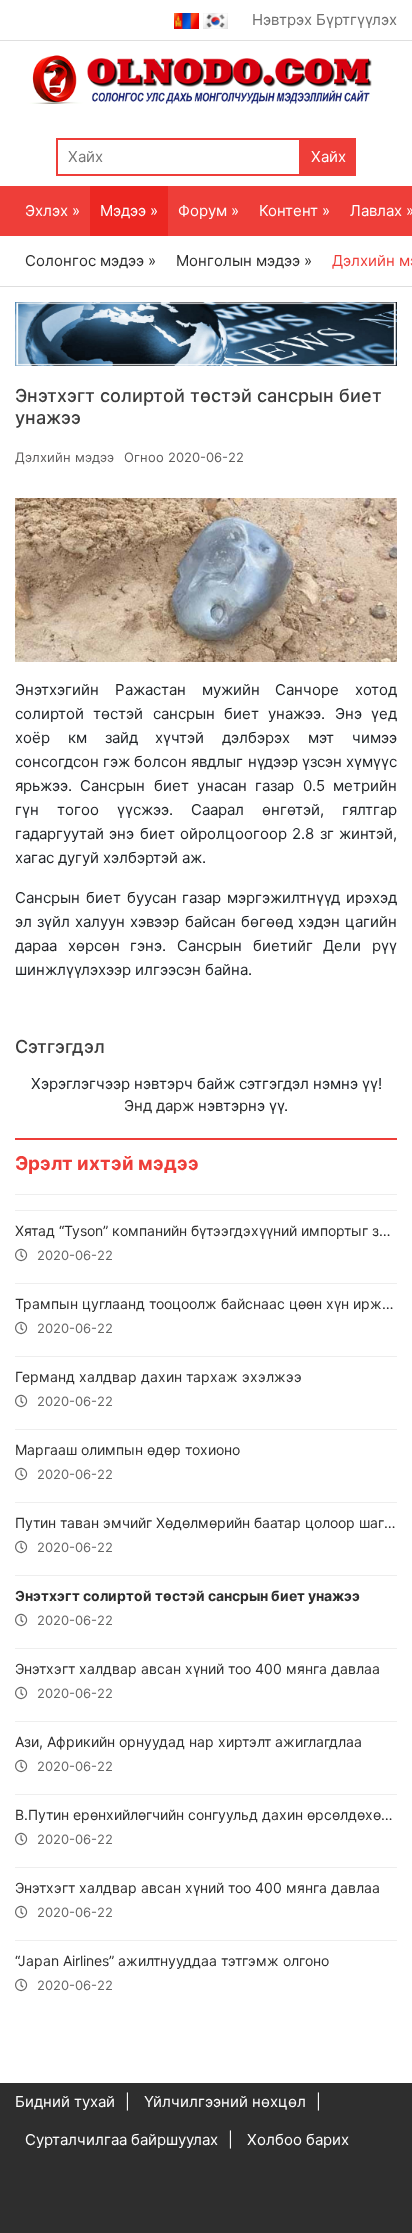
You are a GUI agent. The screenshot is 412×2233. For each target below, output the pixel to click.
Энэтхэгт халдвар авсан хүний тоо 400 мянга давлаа (197, 1680)
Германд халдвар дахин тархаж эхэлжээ (158, 1388)
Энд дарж (159, 1105)
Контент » (294, 210)
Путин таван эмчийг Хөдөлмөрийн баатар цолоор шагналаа (206, 1534)
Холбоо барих (298, 2139)
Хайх (328, 156)
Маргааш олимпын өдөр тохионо (127, 1461)
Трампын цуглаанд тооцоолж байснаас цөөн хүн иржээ (206, 1315)
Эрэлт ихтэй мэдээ (107, 1163)
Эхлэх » (52, 210)
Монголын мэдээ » (244, 260)
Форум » (208, 210)
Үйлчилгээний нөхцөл (225, 2101)
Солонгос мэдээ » (90, 260)
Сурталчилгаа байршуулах (121, 2139)
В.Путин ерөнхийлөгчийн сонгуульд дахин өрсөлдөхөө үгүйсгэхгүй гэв (206, 1826)
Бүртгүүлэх (356, 19)
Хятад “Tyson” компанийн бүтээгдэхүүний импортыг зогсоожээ (206, 1242)
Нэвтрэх (282, 19)
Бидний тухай (65, 2101)
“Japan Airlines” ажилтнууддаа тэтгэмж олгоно (172, 1972)
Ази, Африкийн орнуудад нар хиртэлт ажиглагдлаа (188, 1753)
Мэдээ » (129, 210)
